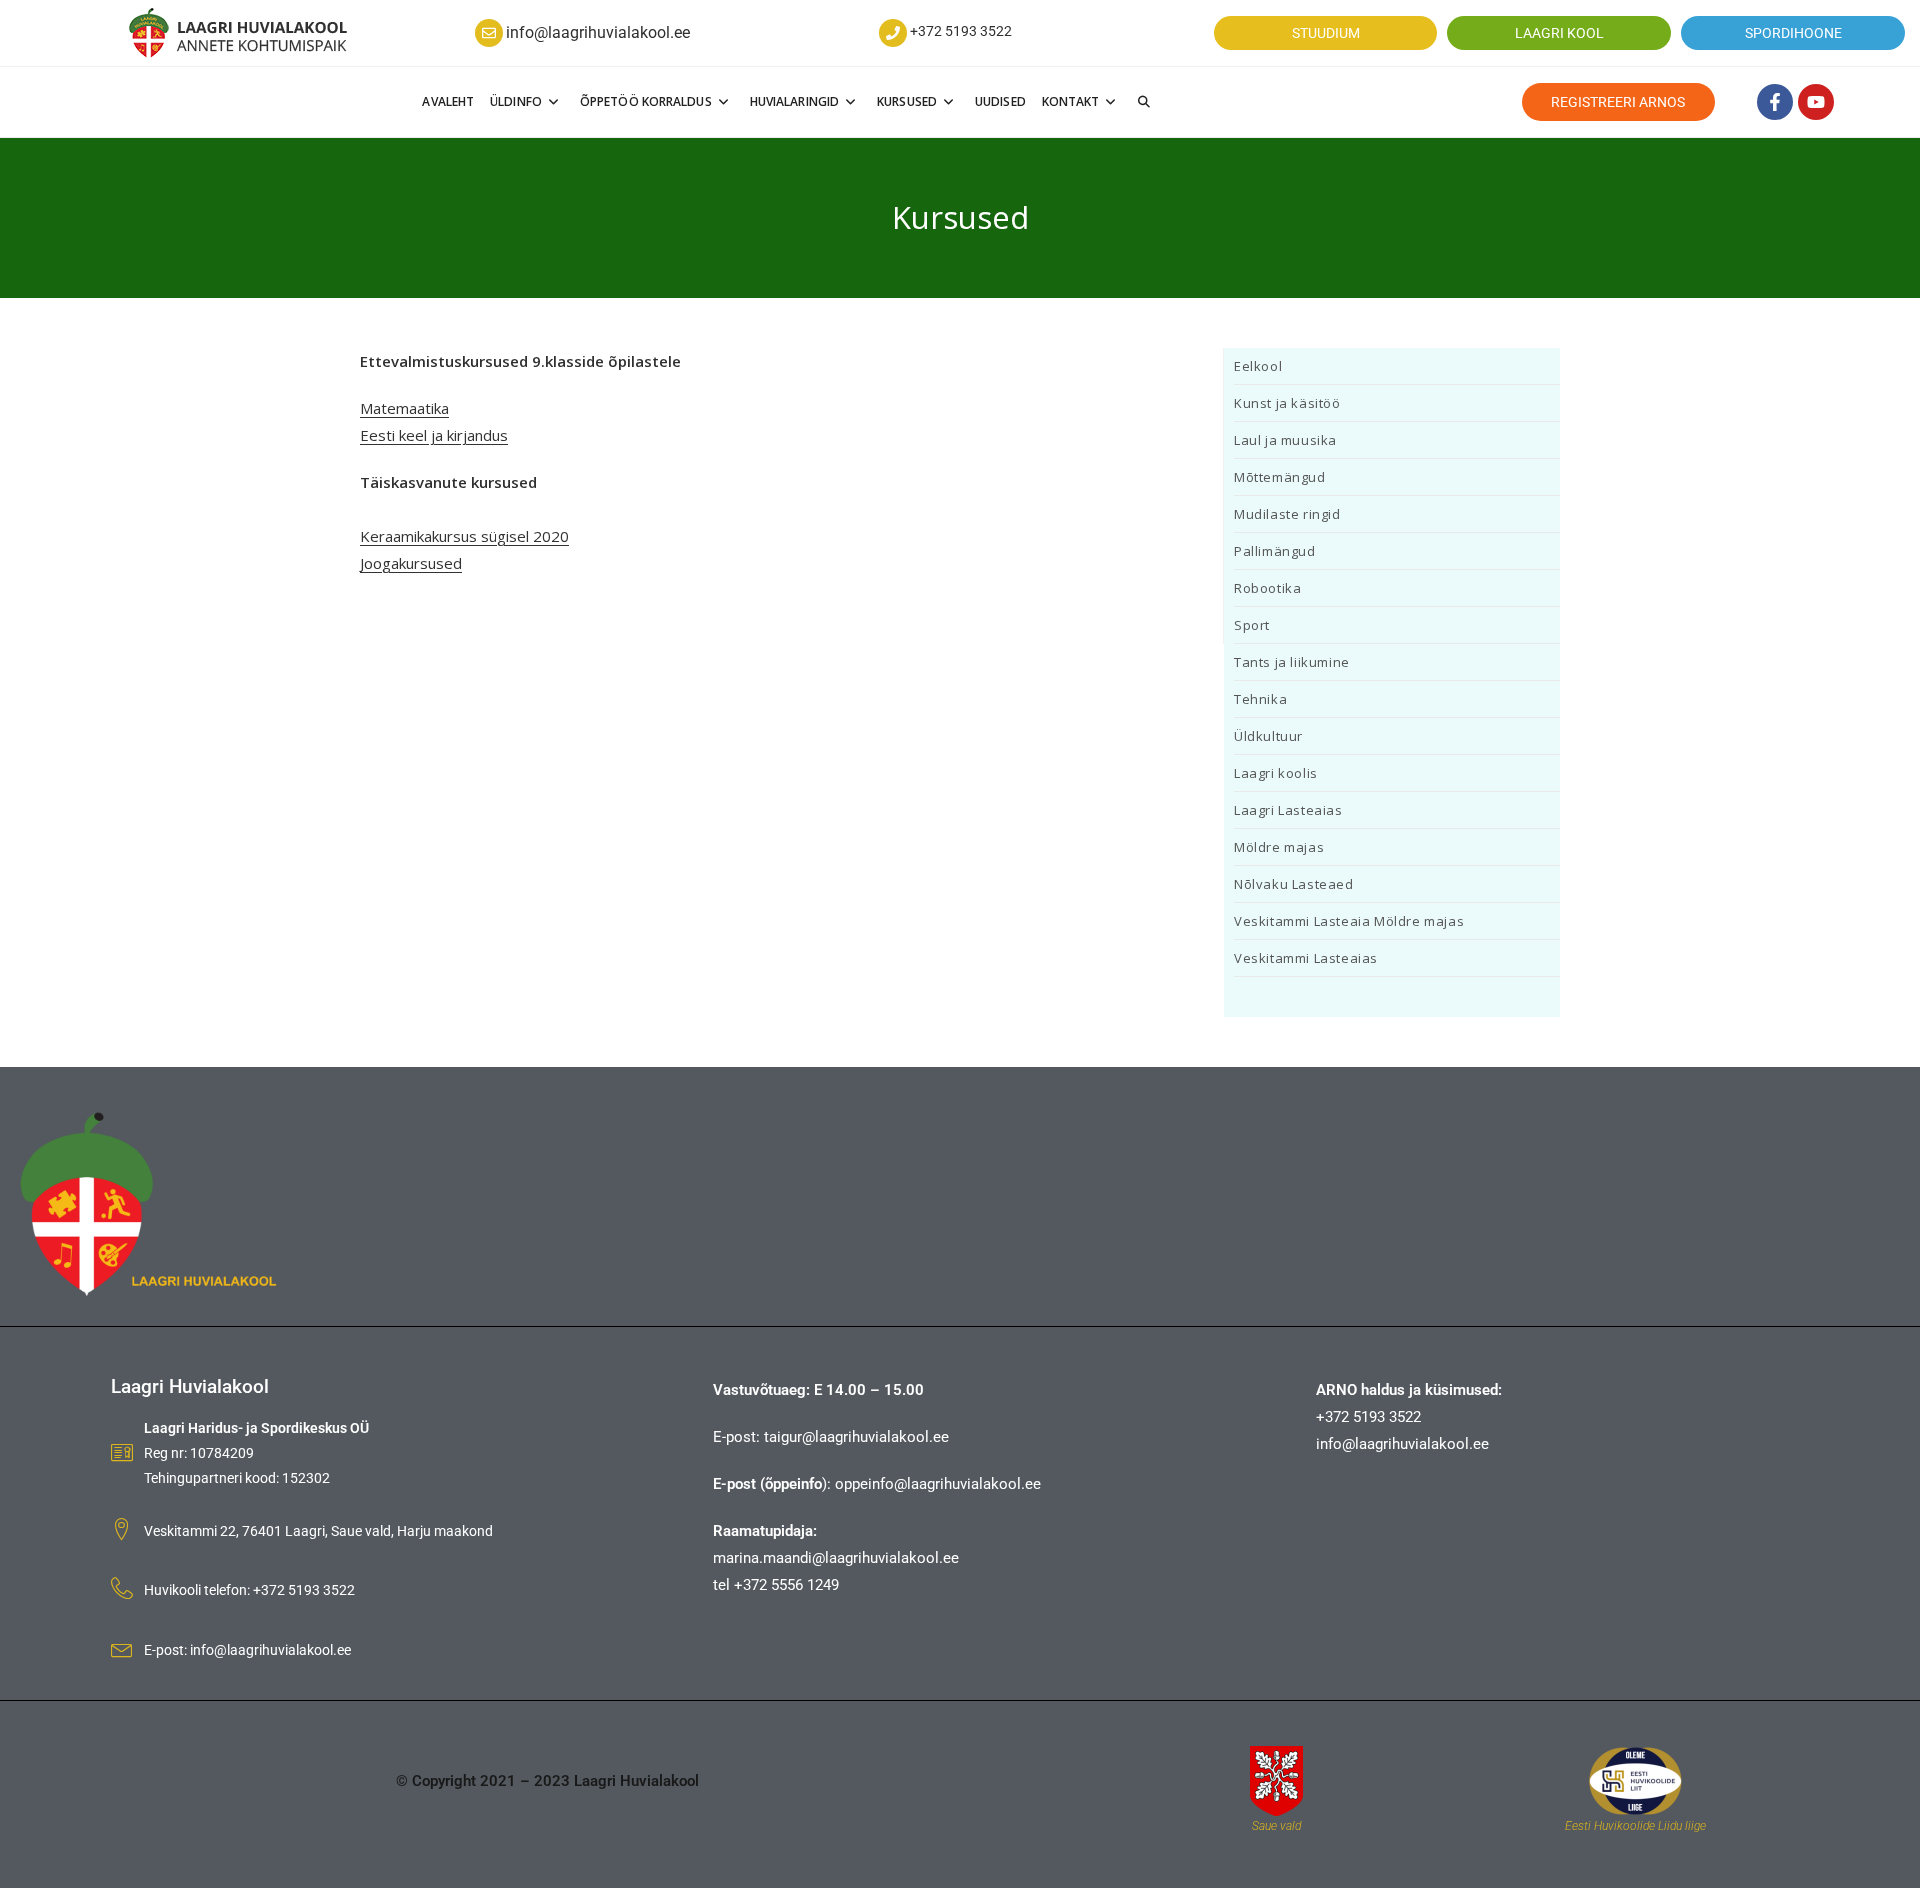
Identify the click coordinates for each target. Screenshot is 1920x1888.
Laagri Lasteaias (1288, 810)
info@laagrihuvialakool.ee (598, 32)
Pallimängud (1275, 551)
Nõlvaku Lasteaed (1294, 884)
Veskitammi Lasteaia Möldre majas (1349, 921)
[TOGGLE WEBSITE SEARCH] (1144, 102)
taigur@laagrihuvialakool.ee (856, 1437)
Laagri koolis (1276, 773)
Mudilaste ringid (1287, 514)
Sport (1252, 625)
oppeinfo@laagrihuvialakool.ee (938, 1484)
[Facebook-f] (1775, 102)
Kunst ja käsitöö (1287, 403)
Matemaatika (404, 408)
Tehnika (1260, 699)
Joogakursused (411, 563)
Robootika (1267, 588)
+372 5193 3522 (961, 31)
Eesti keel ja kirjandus (434, 435)
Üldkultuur (1268, 736)
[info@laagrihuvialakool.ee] (489, 33)
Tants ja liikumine (1292, 662)
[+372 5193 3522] (893, 33)
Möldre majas (1279, 847)
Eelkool (1258, 366)
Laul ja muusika (1285, 440)
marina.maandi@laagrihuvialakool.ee (836, 1558)
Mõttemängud (1280, 477)
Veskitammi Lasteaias (1306, 958)
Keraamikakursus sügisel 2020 (464, 536)
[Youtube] (1816, 102)
